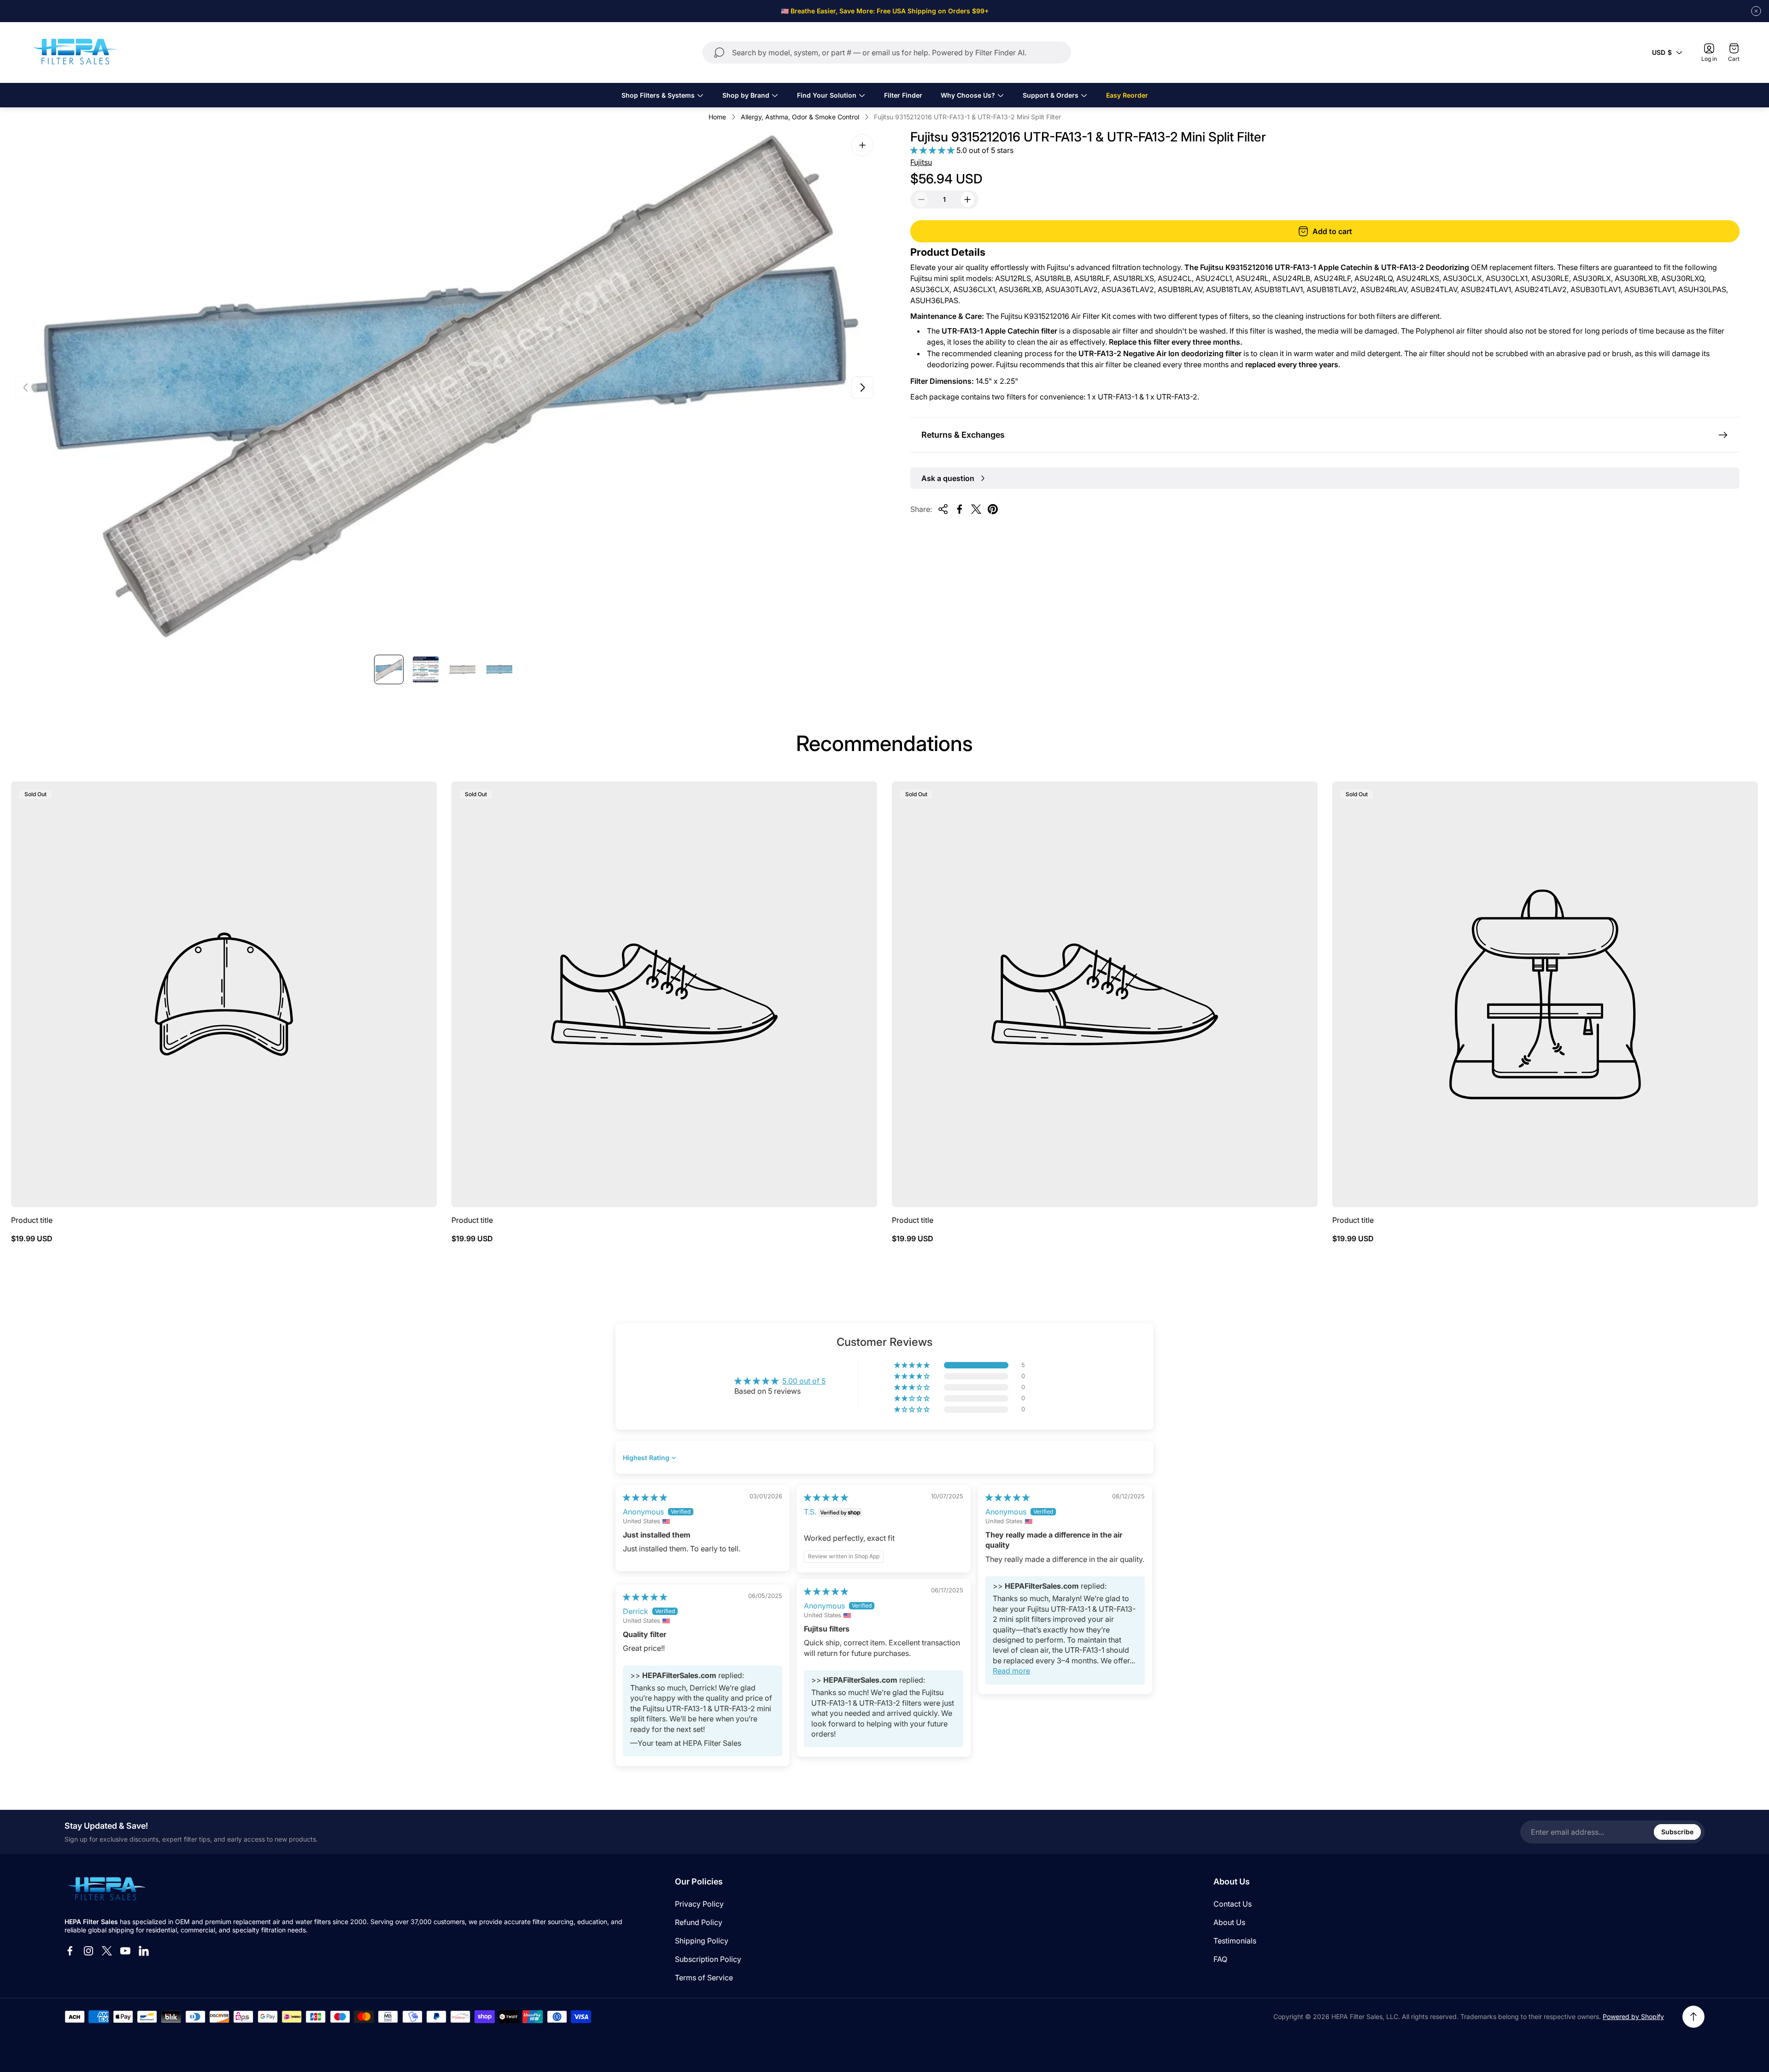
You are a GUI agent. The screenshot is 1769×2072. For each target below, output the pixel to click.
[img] (645, 1497)
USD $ (1662, 52)
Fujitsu (921, 162)
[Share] (943, 509)
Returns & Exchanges (963, 435)
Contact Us (1233, 1904)
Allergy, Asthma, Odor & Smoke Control (800, 117)
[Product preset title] (224, 994)
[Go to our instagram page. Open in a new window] (88, 1951)
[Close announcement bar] (1756, 11)
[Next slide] (862, 387)
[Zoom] (862, 145)
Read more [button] (1011, 1671)
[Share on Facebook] (960, 509)
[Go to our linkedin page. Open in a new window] (144, 1951)
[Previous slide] (26, 387)
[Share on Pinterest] (993, 509)
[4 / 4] (499, 669)
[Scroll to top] (1693, 2017)
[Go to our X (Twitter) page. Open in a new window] (107, 1951)
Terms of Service (704, 1978)
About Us (1229, 1922)
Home (717, 117)
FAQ (1220, 1959)
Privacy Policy (699, 1904)
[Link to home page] (106, 1890)
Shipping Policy (702, 1941)
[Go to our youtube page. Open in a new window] (125, 1951)
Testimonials (1235, 1941)
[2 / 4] (426, 669)
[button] (933, 150)
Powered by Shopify (1633, 2016)
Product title (32, 1220)
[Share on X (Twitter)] (976, 509)
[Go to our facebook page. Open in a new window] (70, 1951)
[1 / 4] (389, 669)
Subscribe (1677, 1832)
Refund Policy (699, 1922)
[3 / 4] (463, 669)
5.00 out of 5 (804, 1381)
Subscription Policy (708, 1959)
